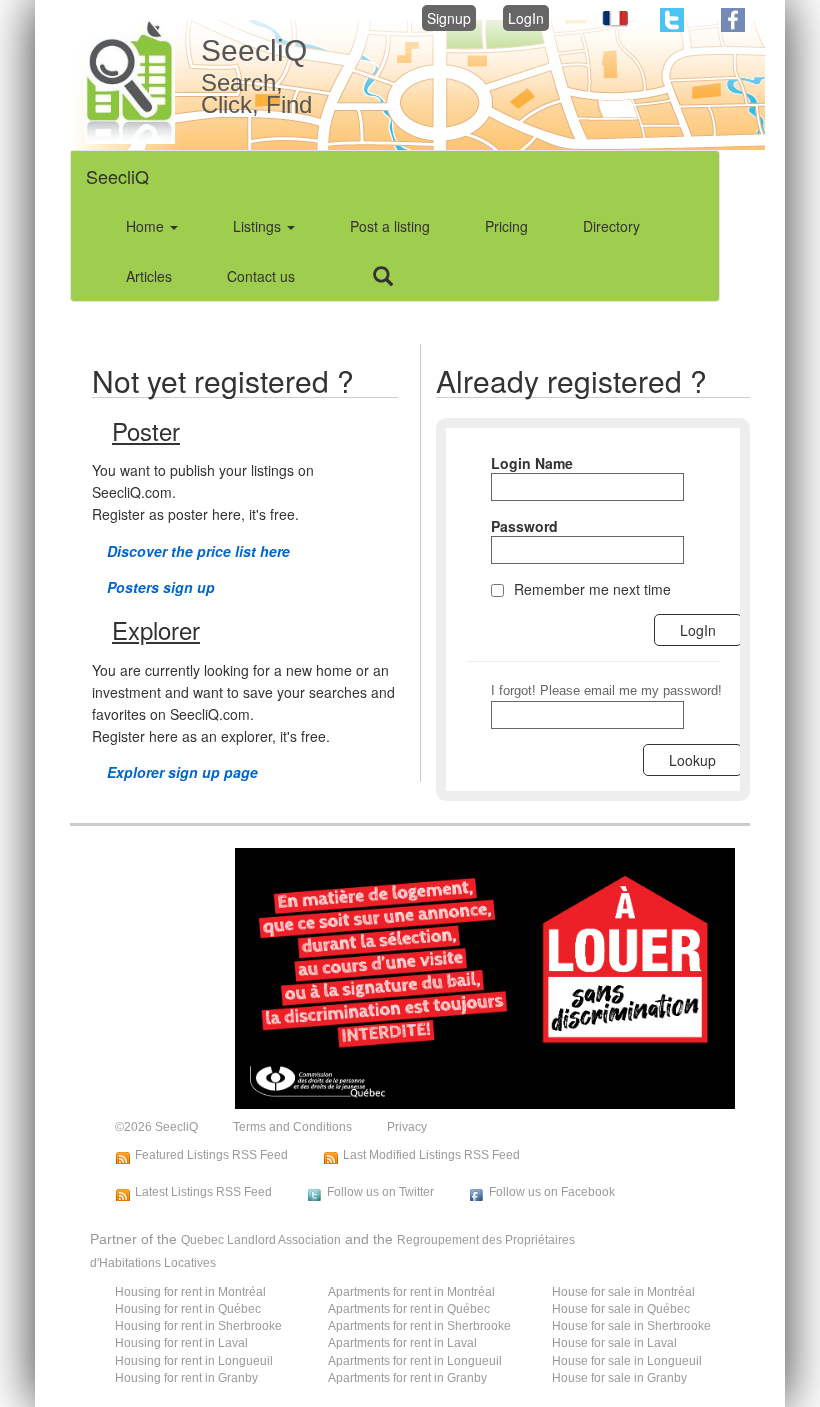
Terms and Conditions (292, 1127)
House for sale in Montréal (623, 1292)
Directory (611, 226)
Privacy (407, 1127)
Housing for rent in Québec (188, 1309)
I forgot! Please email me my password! (606, 690)
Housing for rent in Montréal (190, 1292)
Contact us (261, 276)
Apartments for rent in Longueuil (415, 1361)
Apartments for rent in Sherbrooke (419, 1326)
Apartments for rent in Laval (402, 1343)
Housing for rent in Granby (186, 1378)
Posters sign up (161, 587)
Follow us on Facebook (552, 1192)
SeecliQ (117, 176)
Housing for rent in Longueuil (194, 1361)
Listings (259, 226)
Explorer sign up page (182, 772)
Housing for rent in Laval (181, 1343)
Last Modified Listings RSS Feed (431, 1155)
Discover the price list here (198, 551)
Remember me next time (592, 589)
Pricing (506, 226)
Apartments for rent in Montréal (411, 1292)
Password (524, 526)
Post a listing (390, 226)
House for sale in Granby (619, 1378)
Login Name (532, 463)
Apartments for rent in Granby (407, 1378)
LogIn (526, 18)
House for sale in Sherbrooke (631, 1326)
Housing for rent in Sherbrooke (198, 1326)
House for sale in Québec (621, 1309)
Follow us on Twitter (380, 1192)
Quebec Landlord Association (261, 1240)
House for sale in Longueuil (627, 1361)
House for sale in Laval (614, 1343)
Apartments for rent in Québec (409, 1309)
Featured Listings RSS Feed (211, 1155)
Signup (449, 18)
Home (147, 226)
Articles (149, 276)
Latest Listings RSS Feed (203, 1192)
